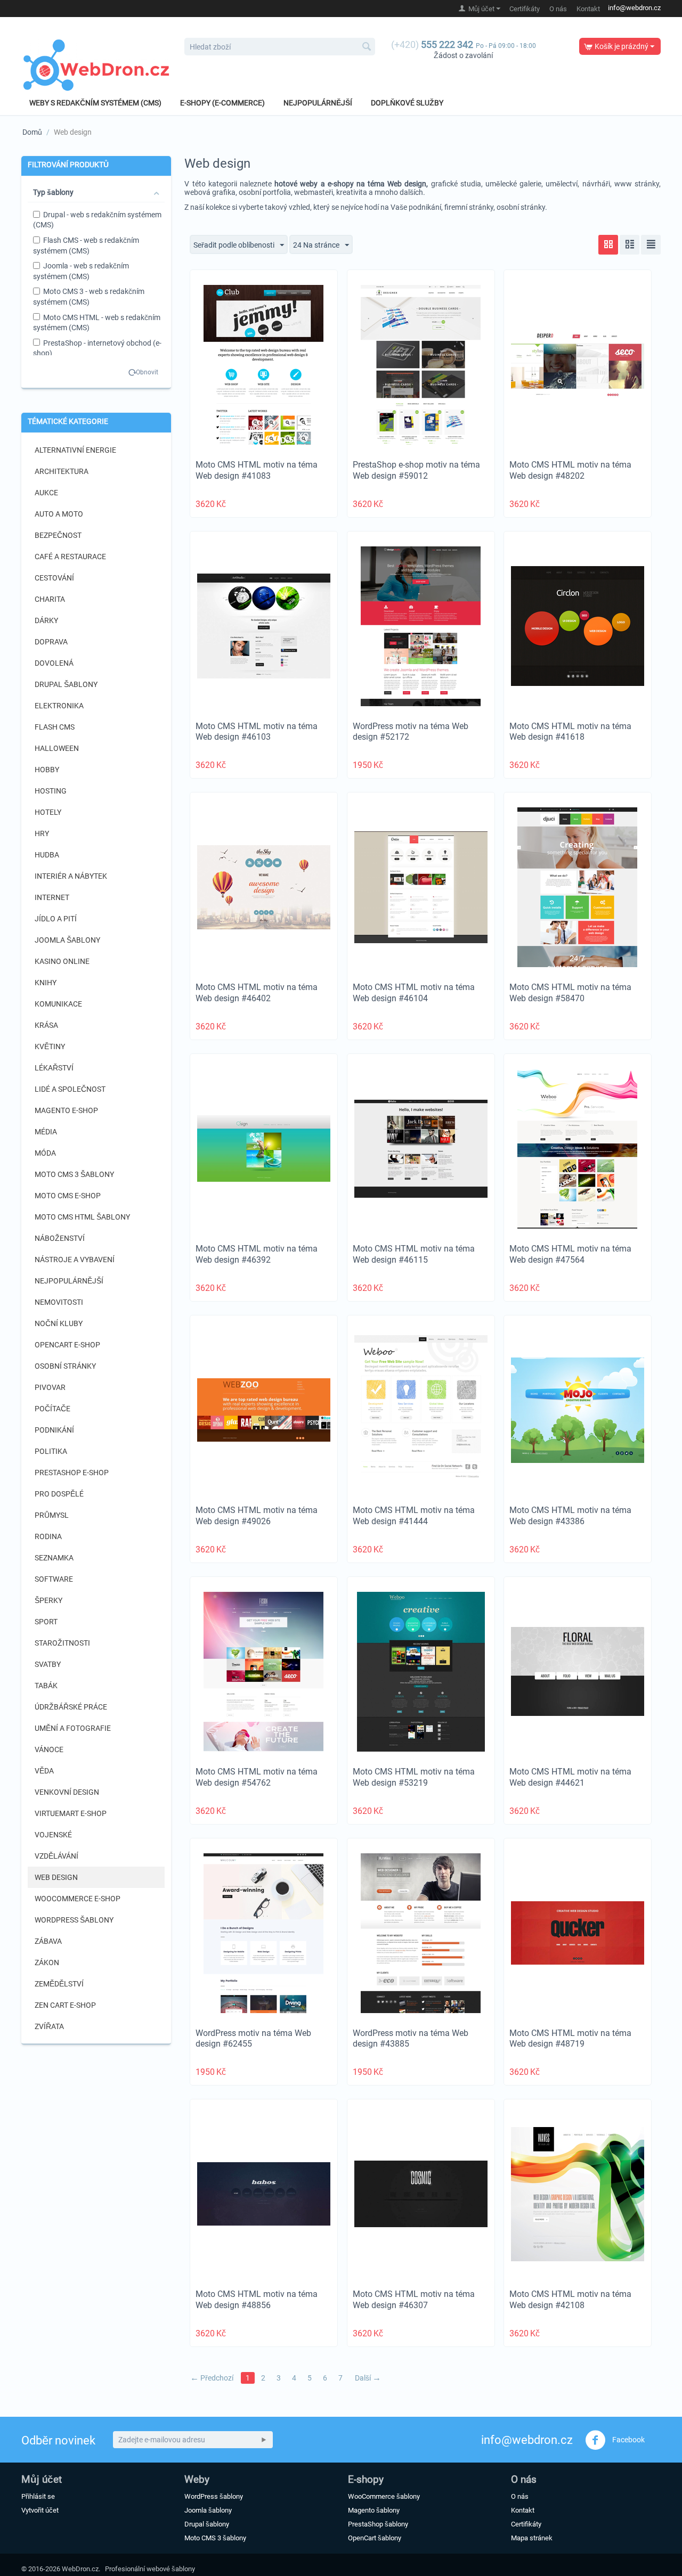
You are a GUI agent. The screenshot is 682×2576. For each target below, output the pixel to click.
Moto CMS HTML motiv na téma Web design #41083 (257, 470)
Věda (44, 1771)
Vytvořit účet (40, 2510)
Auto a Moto (59, 514)
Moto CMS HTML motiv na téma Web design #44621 (570, 1777)
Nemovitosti (59, 1302)
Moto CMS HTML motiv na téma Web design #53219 (414, 1777)
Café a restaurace (70, 557)
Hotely (48, 812)
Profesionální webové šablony (150, 2569)
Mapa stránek (532, 2538)
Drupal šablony (66, 684)
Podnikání (54, 1430)
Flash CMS (55, 727)
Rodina (48, 1536)
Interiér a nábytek (71, 876)
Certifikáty (525, 9)
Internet (52, 897)
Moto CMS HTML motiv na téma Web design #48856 (257, 2300)
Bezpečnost (58, 535)
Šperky (48, 1600)
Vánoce (49, 1749)
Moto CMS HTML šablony (82, 1217)
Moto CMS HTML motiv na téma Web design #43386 (570, 1516)
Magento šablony (374, 2510)
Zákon (47, 1962)
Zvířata (49, 2026)
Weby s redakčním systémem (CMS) (95, 103)
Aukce (46, 493)
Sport (46, 1622)
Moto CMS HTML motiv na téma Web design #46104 (414, 993)
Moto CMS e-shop (68, 1196)
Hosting (51, 791)
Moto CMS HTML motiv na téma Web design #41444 (414, 1516)
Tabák (46, 1686)
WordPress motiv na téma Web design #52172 (411, 732)
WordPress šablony (74, 1920)
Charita (50, 599)
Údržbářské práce (71, 1707)
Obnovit (147, 372)
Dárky (46, 620)
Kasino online (62, 961)
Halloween (57, 748)
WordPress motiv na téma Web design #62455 (253, 2039)
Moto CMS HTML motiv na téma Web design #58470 (570, 993)
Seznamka (54, 1558)
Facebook (628, 2440)
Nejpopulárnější (318, 103)
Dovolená (54, 663)
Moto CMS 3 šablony (74, 1174)
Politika (51, 1451)
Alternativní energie (75, 450)
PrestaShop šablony (378, 2524)
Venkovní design (67, 1792)
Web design (56, 1877)
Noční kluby (59, 1323)
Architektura (62, 471)
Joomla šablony (67, 940)
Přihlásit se (38, 2496)
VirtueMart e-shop (71, 1813)
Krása (46, 1025)
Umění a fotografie (73, 1728)
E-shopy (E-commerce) (222, 103)
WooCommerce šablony (384, 2496)
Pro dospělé (59, 1494)
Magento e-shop (66, 1110)
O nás (558, 9)
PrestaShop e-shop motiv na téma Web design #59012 (416, 470)
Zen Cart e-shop (65, 2005)
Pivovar (50, 1387)
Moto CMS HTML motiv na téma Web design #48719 (570, 2039)
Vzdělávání (56, 1856)
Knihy (46, 983)
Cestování (54, 578)
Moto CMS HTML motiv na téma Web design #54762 (257, 1777)
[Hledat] (367, 47)
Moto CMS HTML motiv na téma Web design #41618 (570, 732)
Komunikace (58, 1004)
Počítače (52, 1409)
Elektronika (59, 706)
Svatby (48, 1664)
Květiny (50, 1046)
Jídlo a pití (56, 919)
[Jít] (264, 2440)
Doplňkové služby (407, 103)
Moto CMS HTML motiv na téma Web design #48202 (570, 470)
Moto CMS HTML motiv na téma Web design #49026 (257, 1516)
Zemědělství (59, 1984)
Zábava (48, 1941)
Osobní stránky (65, 1366)
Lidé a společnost (70, 1089)
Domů (32, 132)
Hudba (47, 855)
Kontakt (588, 9)
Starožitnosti (62, 1643)
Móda (45, 1153)
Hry (42, 833)
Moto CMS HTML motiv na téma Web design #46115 (414, 1254)
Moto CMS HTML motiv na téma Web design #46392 (257, 1254)
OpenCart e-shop (67, 1345)
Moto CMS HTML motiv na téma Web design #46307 (414, 2300)
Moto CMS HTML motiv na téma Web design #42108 (570, 2300)
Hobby (47, 770)
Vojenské (53, 1835)
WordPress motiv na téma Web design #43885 (411, 2039)
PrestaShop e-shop (72, 1473)
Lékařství (54, 1068)
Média (46, 1132)
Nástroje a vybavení (75, 1260)
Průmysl (52, 1515)
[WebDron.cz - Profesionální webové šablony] (96, 65)
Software (54, 1579)
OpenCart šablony (375, 2538)
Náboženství (60, 1238)
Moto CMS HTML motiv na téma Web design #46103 (257, 732)
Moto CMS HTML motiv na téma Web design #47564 (570, 1254)
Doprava (51, 642)
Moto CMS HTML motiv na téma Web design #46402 (257, 993)
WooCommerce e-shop (78, 1899)
